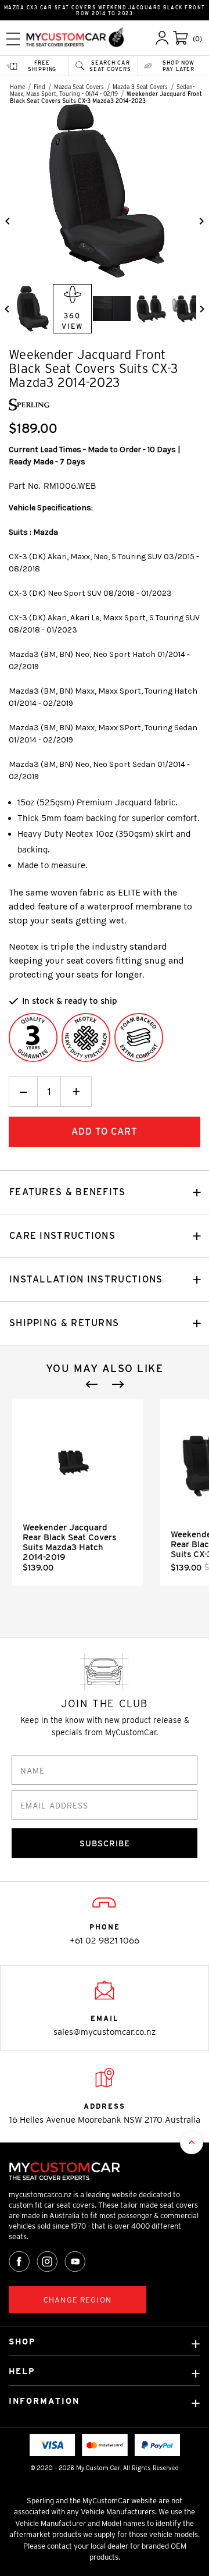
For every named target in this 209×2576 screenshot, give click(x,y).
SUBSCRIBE (105, 1843)
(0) (197, 39)
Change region (78, 2300)
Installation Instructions (86, 1279)
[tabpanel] (78, 1493)
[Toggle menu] (13, 39)
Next (118, 1384)
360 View (72, 321)
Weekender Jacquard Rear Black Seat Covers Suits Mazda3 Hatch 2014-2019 (69, 1542)
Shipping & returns (64, 1323)
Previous (92, 1384)
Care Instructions (62, 1236)
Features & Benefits (68, 1192)
